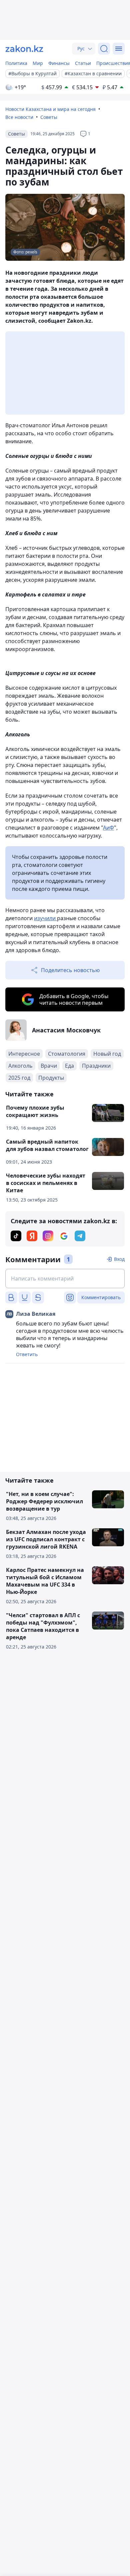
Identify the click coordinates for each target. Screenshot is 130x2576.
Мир (38, 63)
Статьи (83, 63)
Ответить (27, 1354)
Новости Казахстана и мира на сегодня (50, 109)
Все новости (19, 117)
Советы (49, 117)
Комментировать (101, 1297)
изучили (45, 918)
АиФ (108, 828)
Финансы (59, 63)
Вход (119, 1259)
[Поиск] (104, 49)
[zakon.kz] (24, 49)
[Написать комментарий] (65, 1279)
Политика (16, 63)
